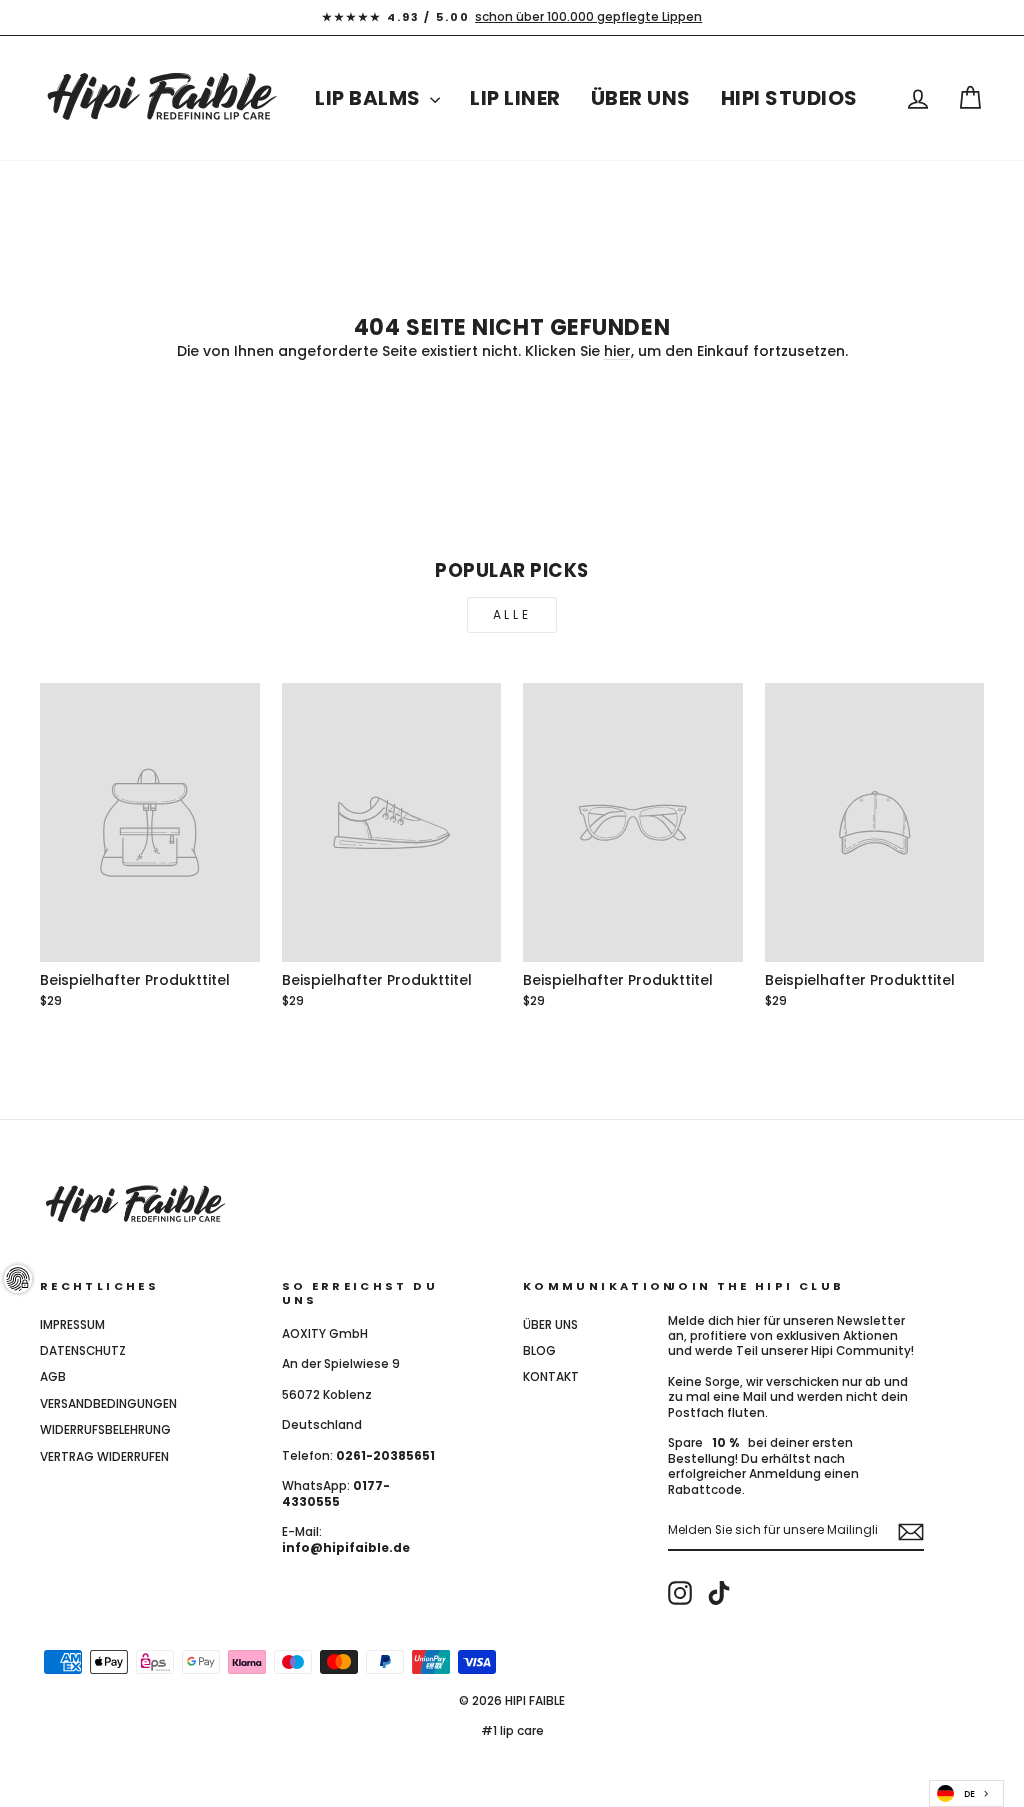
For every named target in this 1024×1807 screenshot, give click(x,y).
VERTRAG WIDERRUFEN (104, 1457)
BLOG (539, 1351)
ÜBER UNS (641, 98)
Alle (512, 614)
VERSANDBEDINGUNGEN (108, 1404)
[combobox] (966, 1793)
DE (969, 1793)
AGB (53, 1377)
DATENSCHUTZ (83, 1351)
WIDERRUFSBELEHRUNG (105, 1430)
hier (617, 351)
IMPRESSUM (72, 1325)
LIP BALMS (370, 98)
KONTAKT (551, 1377)
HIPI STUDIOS (789, 98)
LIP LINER (515, 98)
